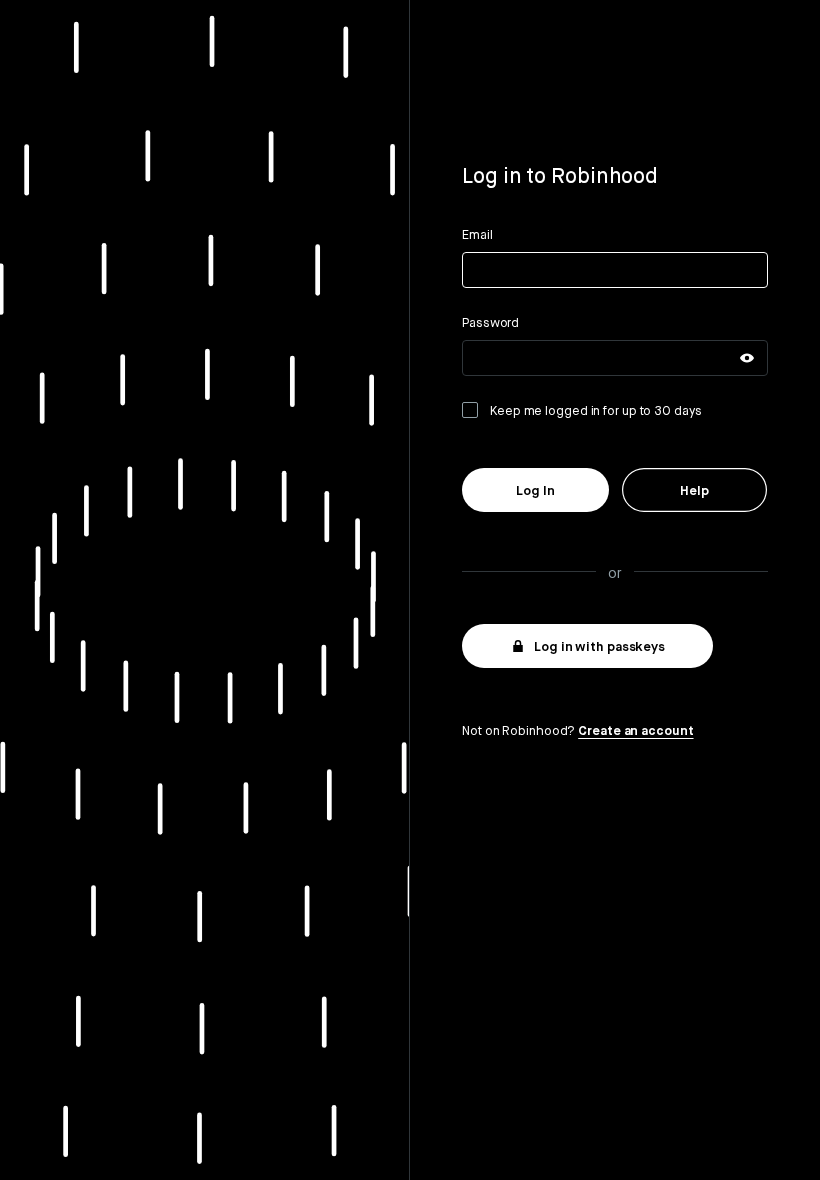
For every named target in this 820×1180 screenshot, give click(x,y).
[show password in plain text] (747, 358)
